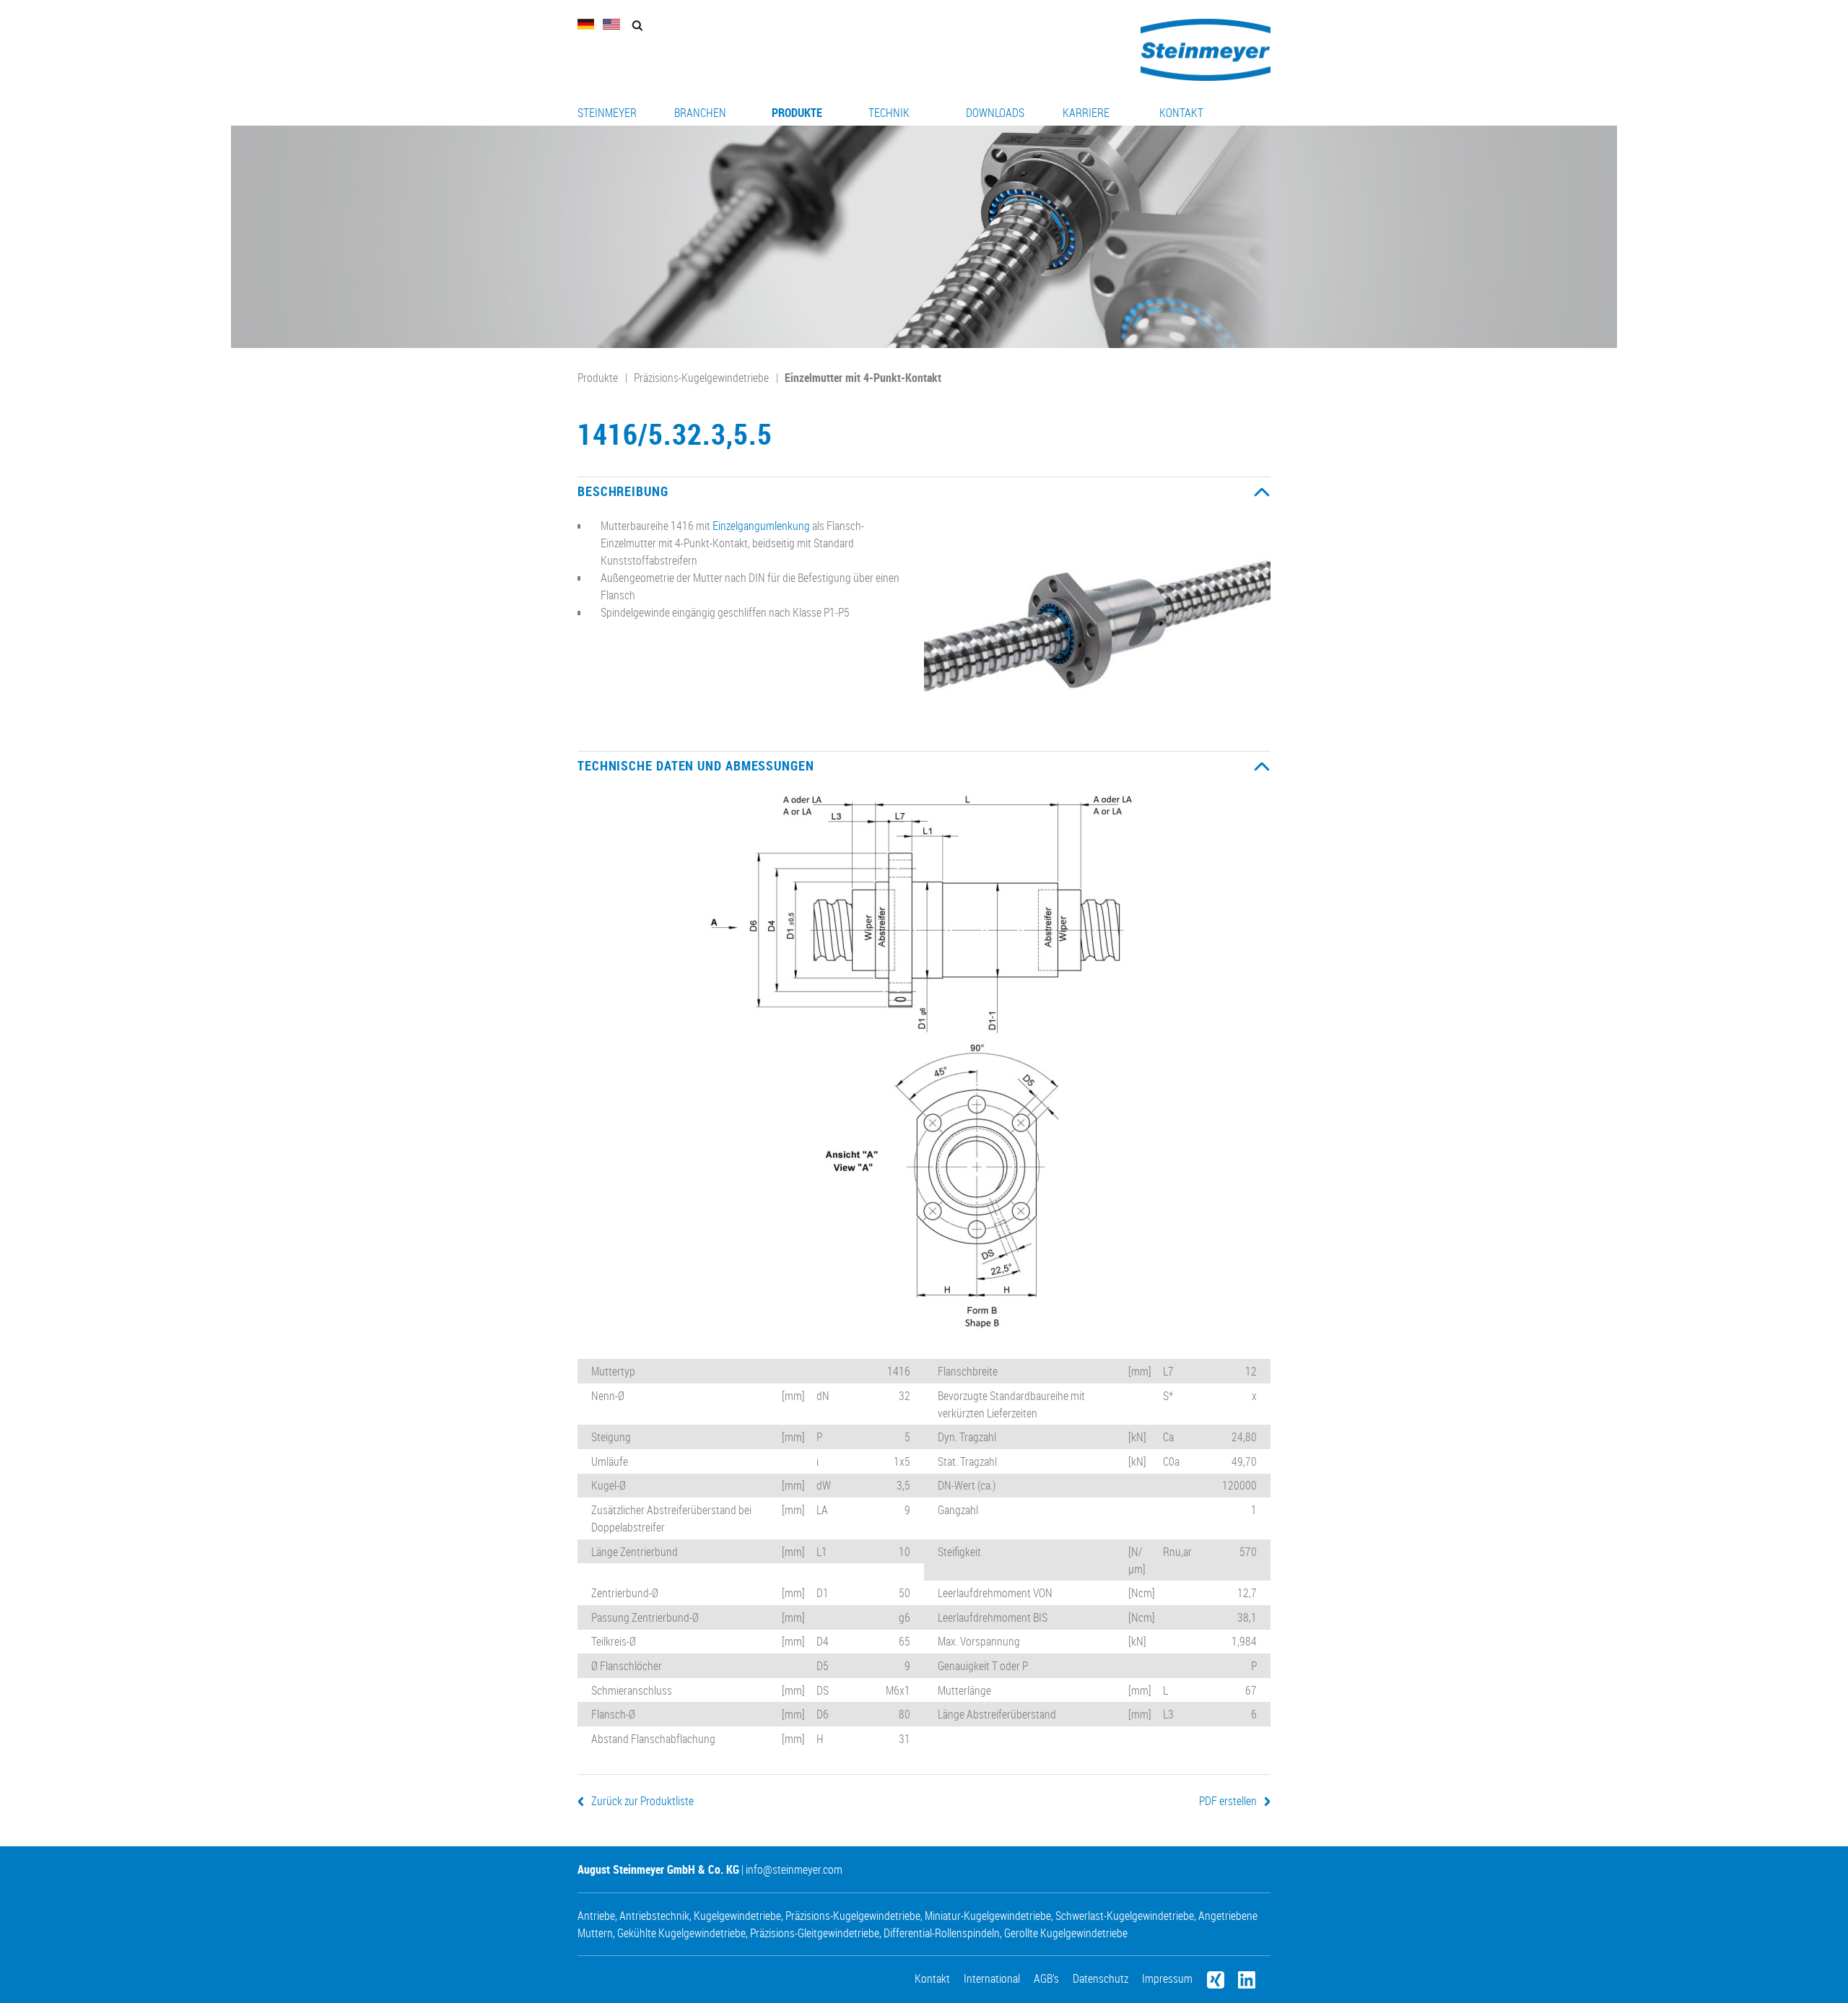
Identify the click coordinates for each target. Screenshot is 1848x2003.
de (586, 24)
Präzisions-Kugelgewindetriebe (701, 378)
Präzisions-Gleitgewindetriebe (815, 1933)
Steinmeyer (607, 113)
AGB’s (1046, 1978)
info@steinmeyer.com (794, 1869)
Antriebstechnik (654, 1916)
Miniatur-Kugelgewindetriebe (988, 1916)
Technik (889, 113)
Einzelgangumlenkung (761, 526)
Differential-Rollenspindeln (942, 1933)
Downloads (995, 113)
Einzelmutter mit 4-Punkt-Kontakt (863, 378)
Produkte (797, 113)
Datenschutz (1100, 1978)
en (611, 24)
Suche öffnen (637, 26)
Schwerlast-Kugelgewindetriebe (1125, 1916)
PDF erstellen (1228, 1801)
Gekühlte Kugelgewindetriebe (681, 1933)
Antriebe (596, 1916)
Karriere (1086, 113)
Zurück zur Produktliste (642, 1801)
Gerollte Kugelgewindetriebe (1066, 1933)
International (992, 1978)
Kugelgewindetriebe (737, 1916)
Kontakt (1181, 113)
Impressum (1167, 1978)
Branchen (700, 113)
